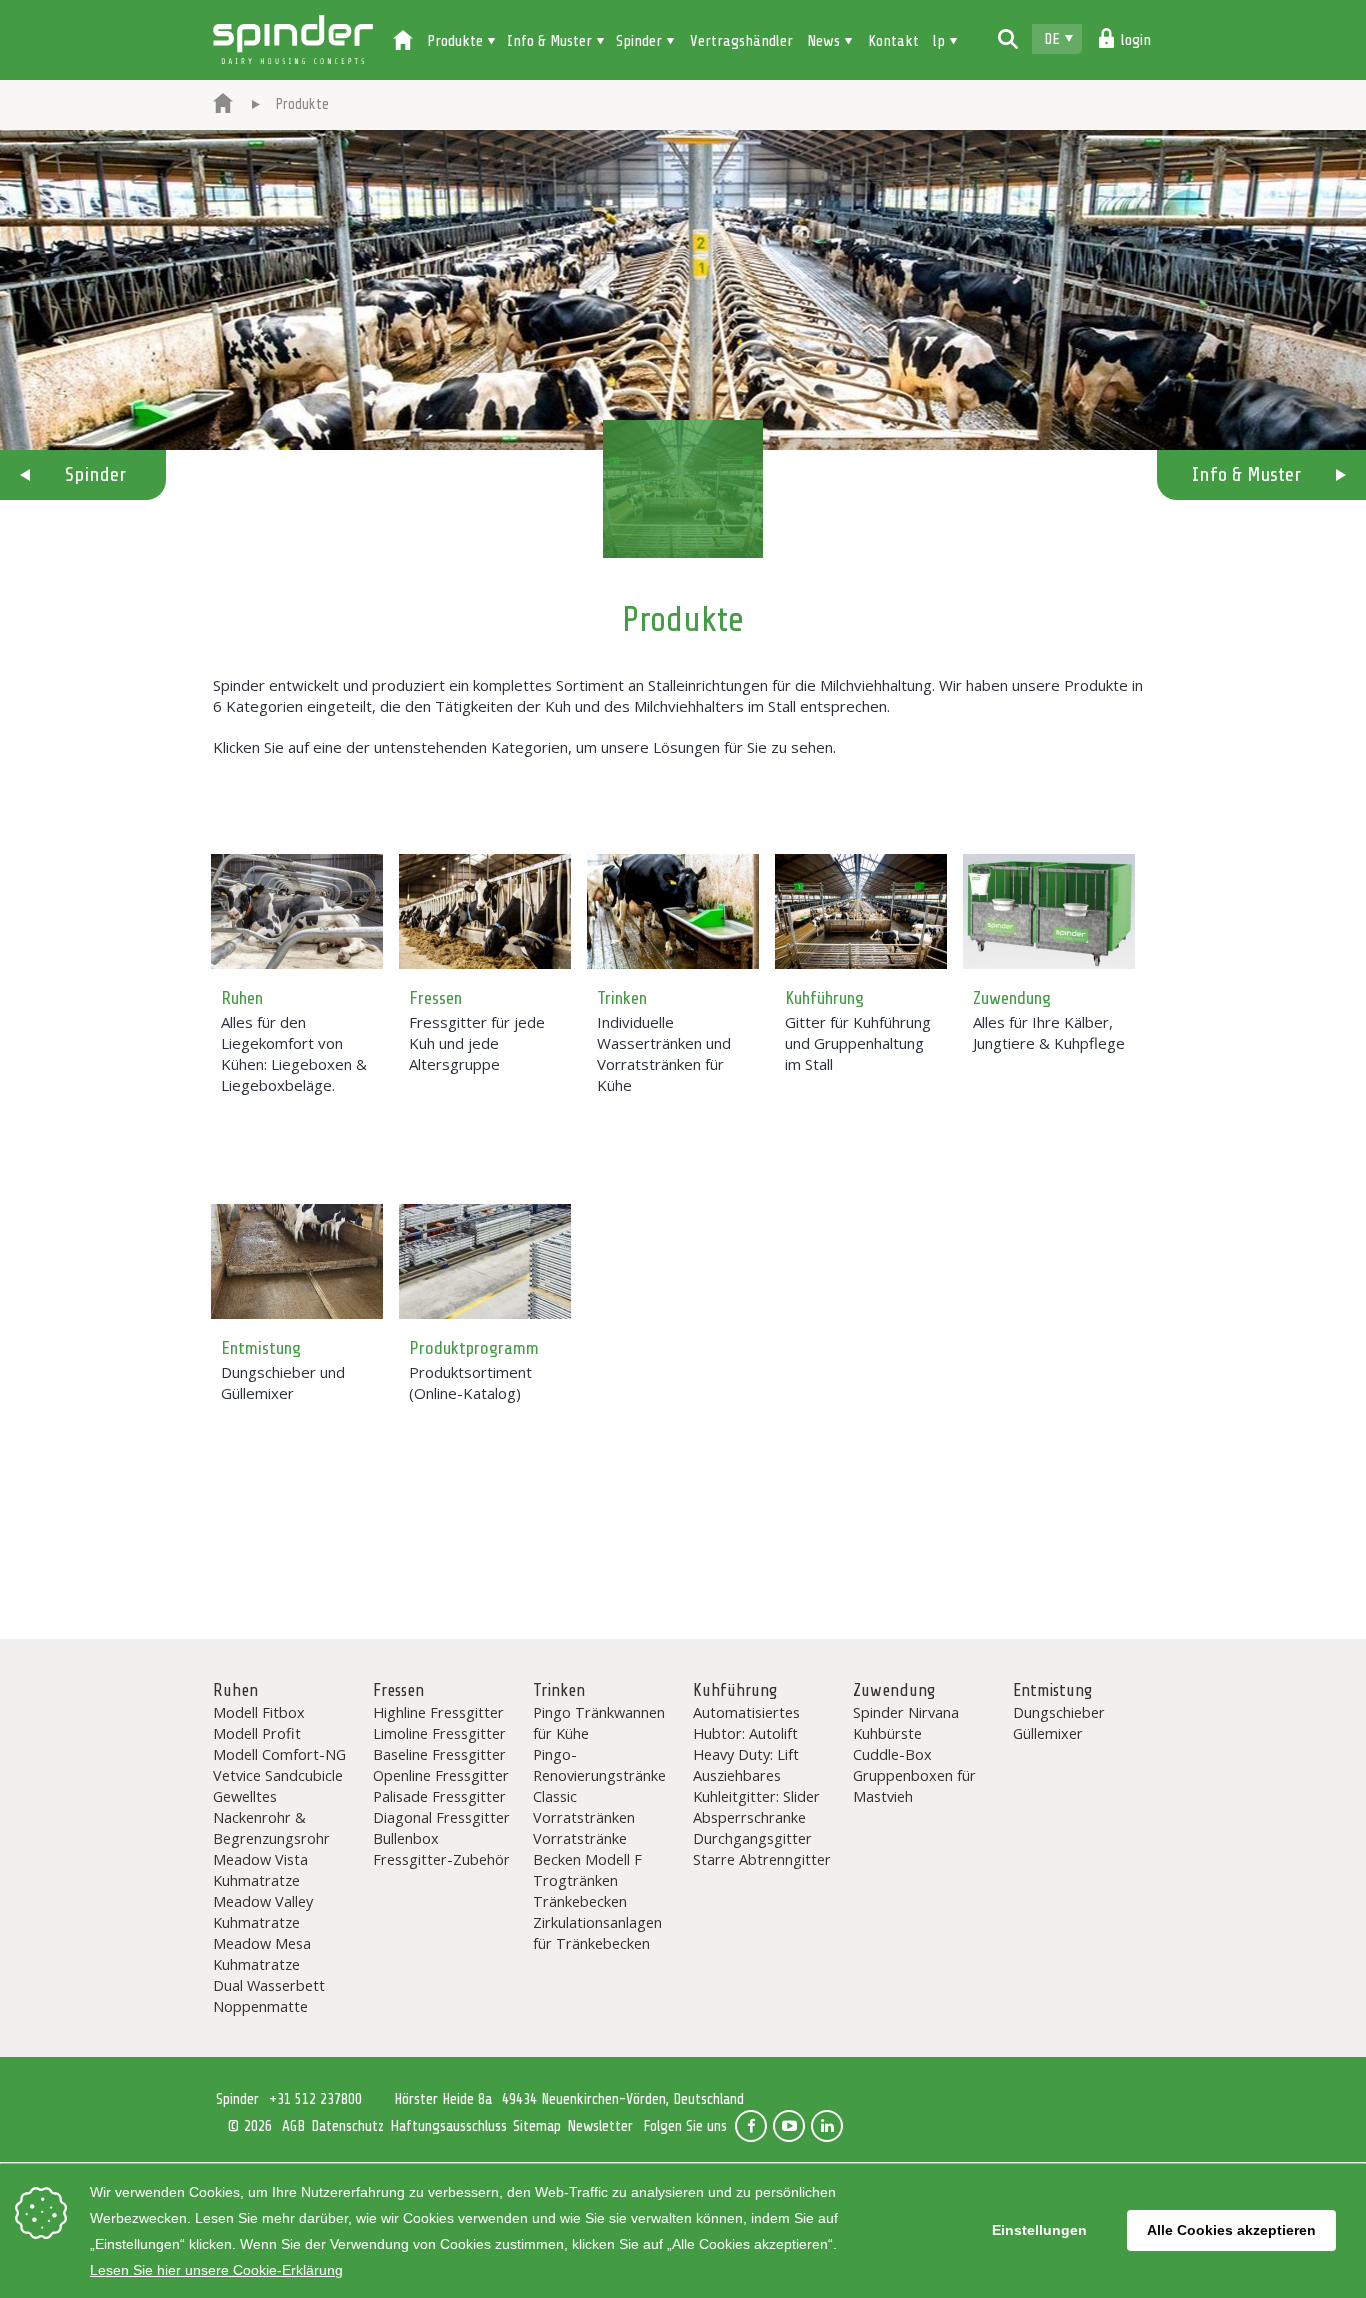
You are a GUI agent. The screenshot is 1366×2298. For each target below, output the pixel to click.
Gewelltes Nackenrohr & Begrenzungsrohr (271, 1817)
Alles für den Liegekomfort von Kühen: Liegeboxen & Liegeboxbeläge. (294, 1053)
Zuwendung (1012, 998)
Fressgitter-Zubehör (441, 1859)
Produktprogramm (474, 1348)
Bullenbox (406, 1838)
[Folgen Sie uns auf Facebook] (751, 2126)
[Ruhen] (297, 911)
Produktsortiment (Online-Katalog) (470, 1382)
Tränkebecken (580, 1901)
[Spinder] (223, 105)
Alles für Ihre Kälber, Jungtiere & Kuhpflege (1049, 1032)
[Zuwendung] (1049, 911)
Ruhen (242, 998)
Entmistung (261, 1348)
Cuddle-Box (892, 1754)
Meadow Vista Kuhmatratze (260, 1869)
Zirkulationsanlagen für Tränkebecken (597, 1932)
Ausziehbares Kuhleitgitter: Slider (756, 1785)
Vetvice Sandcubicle (278, 1775)
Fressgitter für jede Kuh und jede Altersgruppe (477, 1043)
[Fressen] (485, 911)
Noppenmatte (260, 2006)
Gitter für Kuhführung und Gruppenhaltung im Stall (858, 1043)
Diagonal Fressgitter (441, 1817)
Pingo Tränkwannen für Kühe (599, 1722)
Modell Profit (257, 1733)
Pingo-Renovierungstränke (599, 1764)
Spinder (293, 40)
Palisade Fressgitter (439, 1796)
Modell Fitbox (259, 1712)
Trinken (622, 998)
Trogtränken (575, 1880)
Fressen (435, 998)
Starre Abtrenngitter (762, 1859)
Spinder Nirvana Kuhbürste (906, 1722)
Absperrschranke (749, 1817)
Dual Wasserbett (269, 1985)
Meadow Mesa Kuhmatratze (262, 1953)
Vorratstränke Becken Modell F (587, 1848)
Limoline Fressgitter (439, 1733)
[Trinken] (673, 911)
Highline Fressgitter (438, 1712)
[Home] (403, 42)
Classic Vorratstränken (584, 1806)
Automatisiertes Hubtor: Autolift (746, 1722)
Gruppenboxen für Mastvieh (914, 1785)
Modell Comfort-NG (279, 1754)
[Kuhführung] (861, 911)
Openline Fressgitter (441, 1775)
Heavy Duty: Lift (746, 1754)
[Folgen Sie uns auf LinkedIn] (827, 2126)
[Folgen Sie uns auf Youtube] (789, 2126)
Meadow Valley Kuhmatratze (263, 1911)
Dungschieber (1059, 1712)
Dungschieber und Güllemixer (283, 1382)
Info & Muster (1246, 474)
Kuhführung (824, 998)
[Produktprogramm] (485, 1261)
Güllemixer (1048, 1733)
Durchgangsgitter (752, 1838)
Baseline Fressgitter (439, 1754)
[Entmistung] (297, 1261)
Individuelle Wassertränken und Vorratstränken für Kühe (664, 1053)
